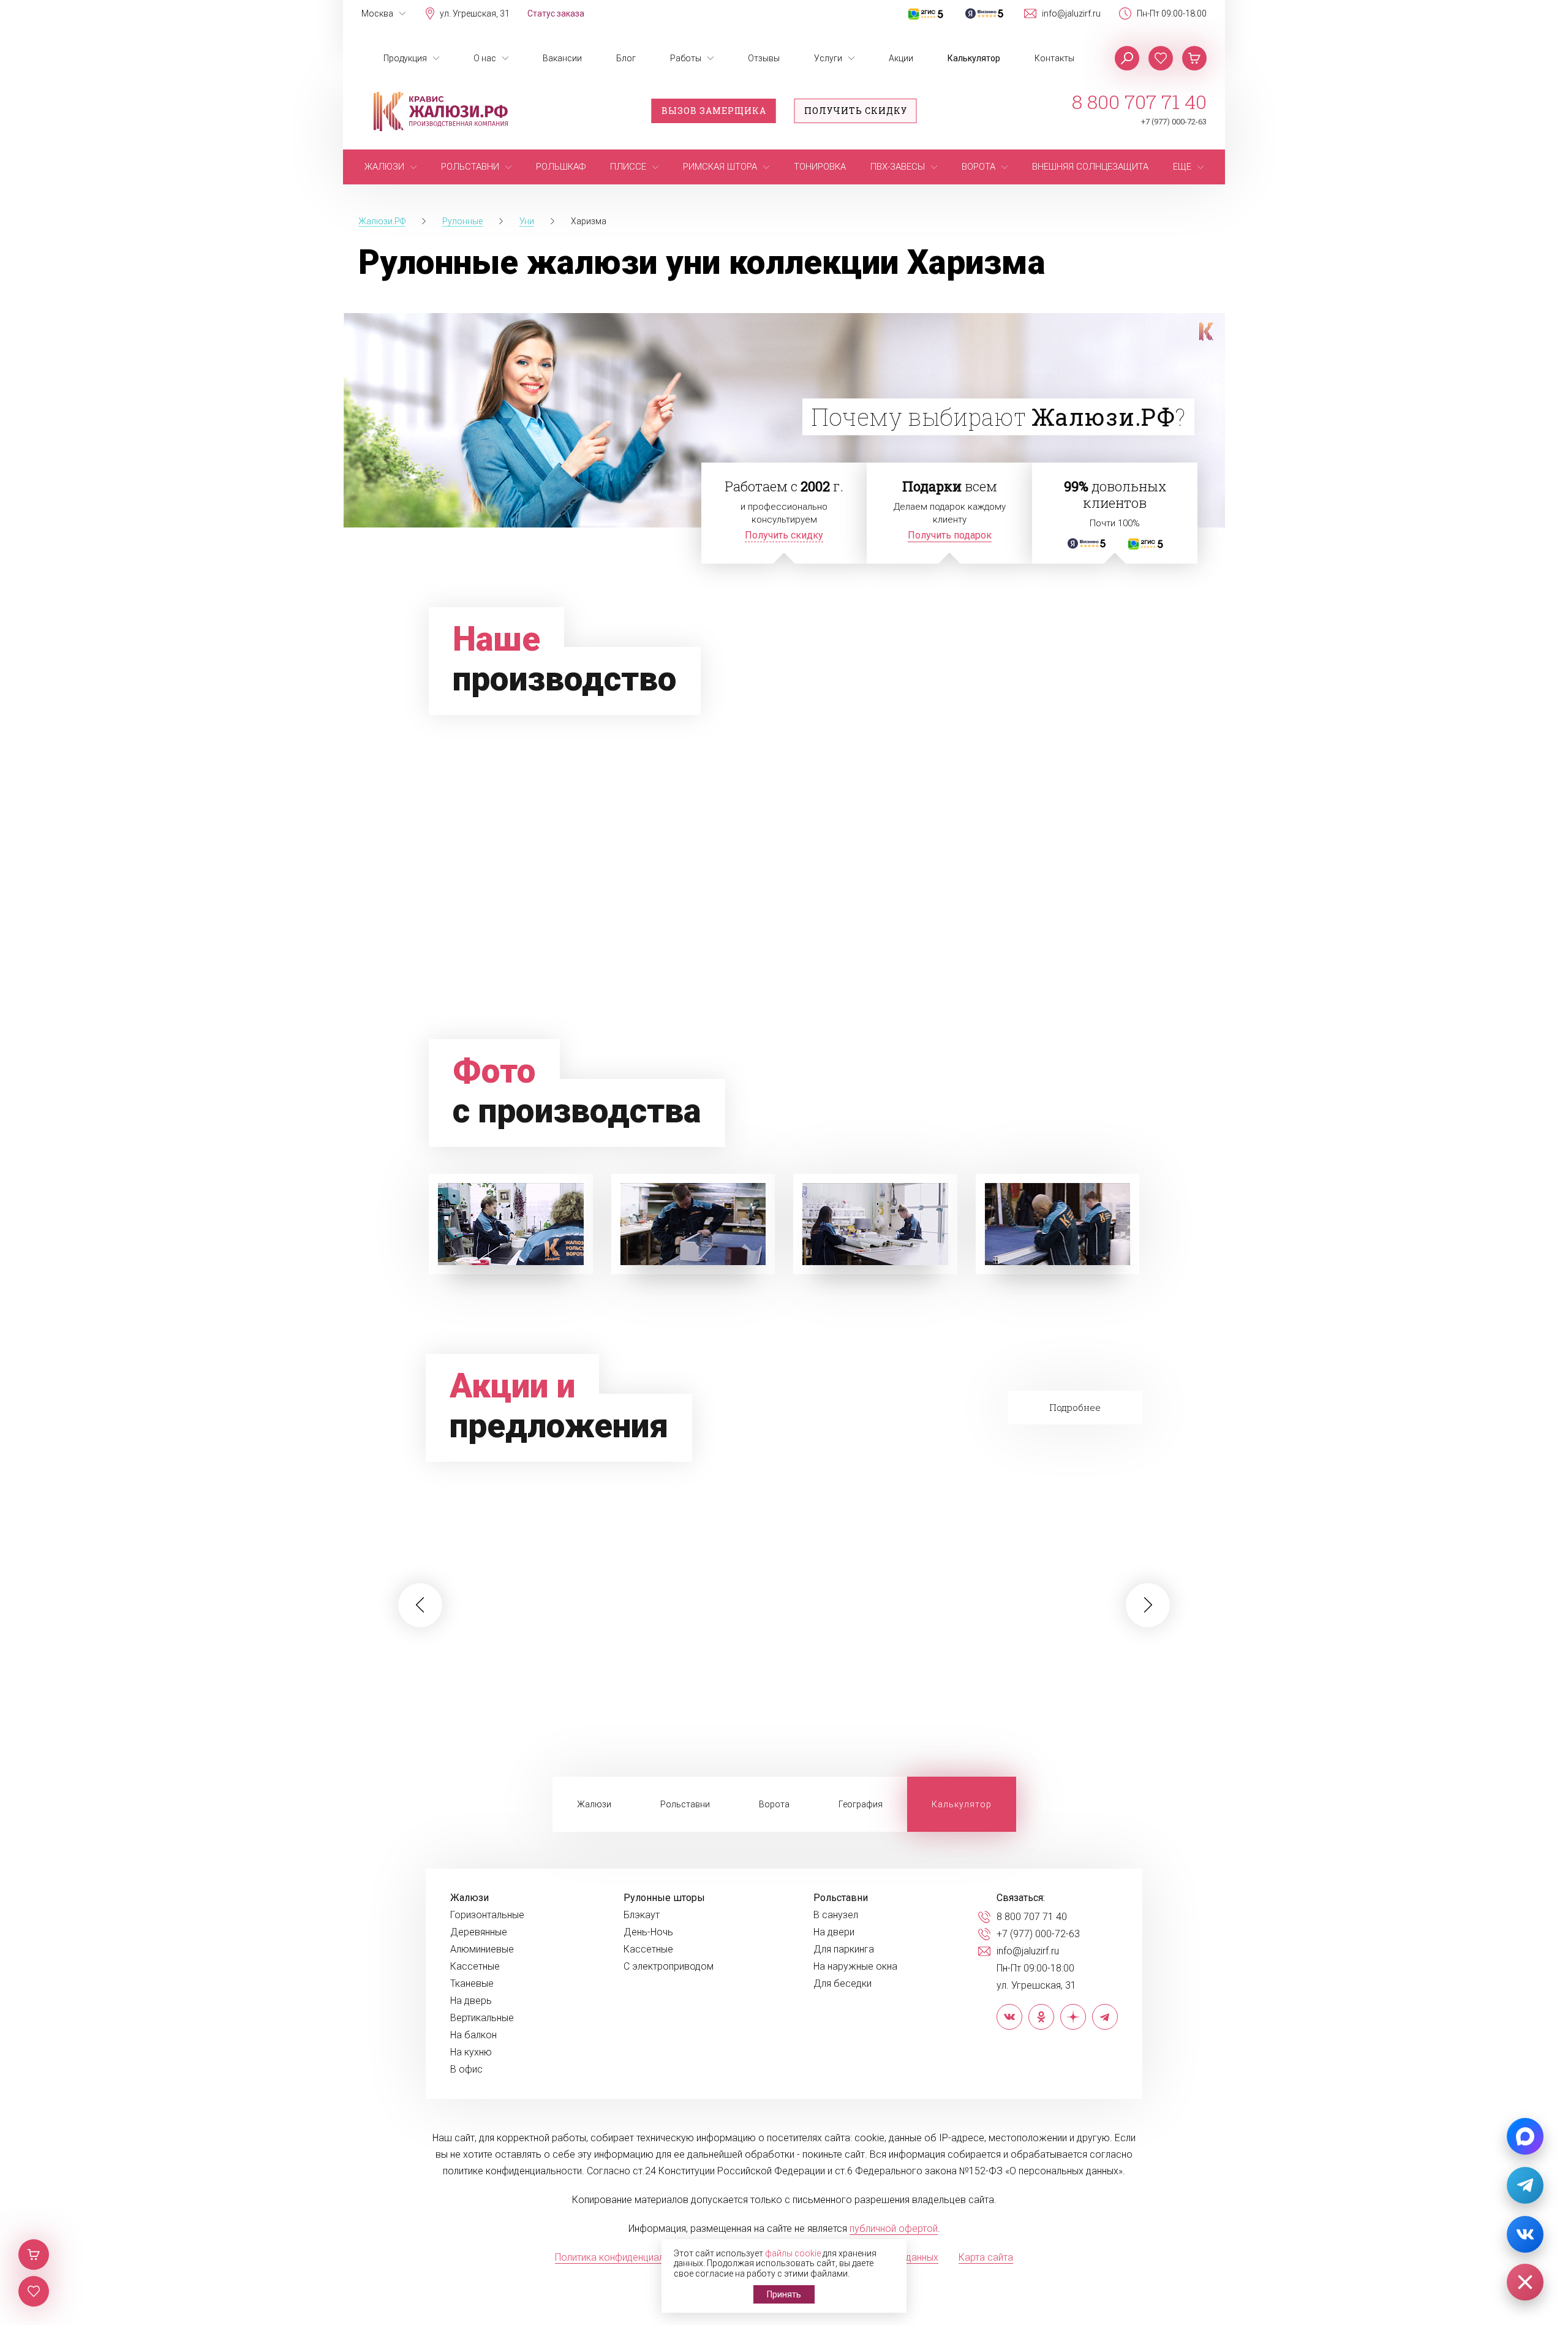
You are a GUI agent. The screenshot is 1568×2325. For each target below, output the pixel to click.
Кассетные (475, 1967)
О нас (485, 58)
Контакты (1054, 58)
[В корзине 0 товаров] (1194, 58)
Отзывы (764, 58)
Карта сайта (986, 2257)
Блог (626, 58)
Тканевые (472, 1984)
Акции (901, 58)
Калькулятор (974, 58)
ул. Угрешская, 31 (475, 13)
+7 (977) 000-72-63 (1174, 122)
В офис (466, 2070)
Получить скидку (856, 111)
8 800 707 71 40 (1139, 102)
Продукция (405, 58)
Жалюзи (594, 1804)
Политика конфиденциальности (625, 2257)
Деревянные (479, 1932)
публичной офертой (894, 2229)
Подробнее (1075, 1407)
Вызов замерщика (714, 111)
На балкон (473, 2035)
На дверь (471, 2001)
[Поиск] (1127, 58)
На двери (834, 1932)
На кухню (471, 2052)
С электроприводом (669, 1967)
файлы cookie (793, 2253)
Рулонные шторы (664, 1898)
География (861, 1804)
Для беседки (842, 1984)
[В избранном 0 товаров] (1161, 58)
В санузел (836, 1915)
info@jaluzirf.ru (1071, 13)
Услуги (828, 58)
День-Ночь (648, 1932)
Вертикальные (482, 2018)
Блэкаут (642, 1915)
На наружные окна (855, 1967)
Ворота (774, 1804)
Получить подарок (950, 535)
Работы (686, 58)
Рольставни (685, 1804)
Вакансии (562, 58)
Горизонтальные (487, 1915)
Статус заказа (556, 13)
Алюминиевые (482, 1949)
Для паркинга (844, 1949)
